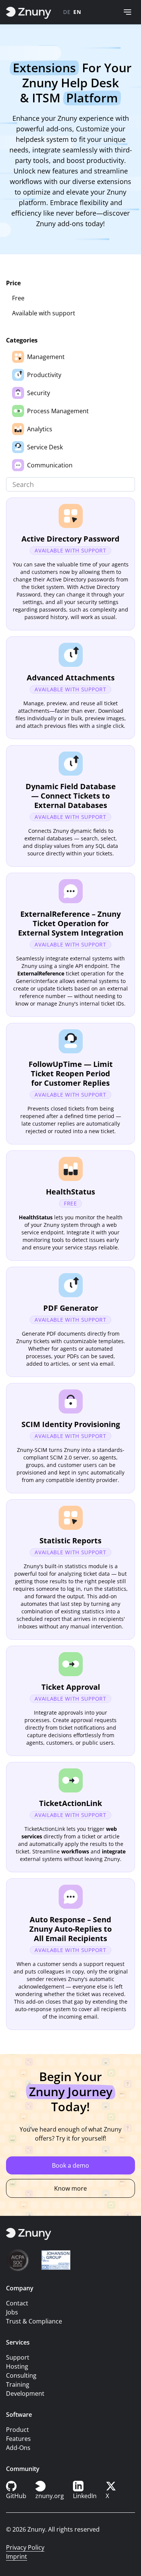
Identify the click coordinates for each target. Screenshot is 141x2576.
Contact (17, 2303)
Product (17, 2430)
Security (39, 393)
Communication (50, 465)
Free (18, 298)
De (67, 12)
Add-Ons (18, 2448)
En (77, 12)
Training (18, 2384)
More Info (70, 564)
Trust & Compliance (34, 2321)
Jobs (12, 2312)
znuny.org (50, 2496)
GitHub (16, 2496)
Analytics (40, 429)
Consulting (21, 2375)
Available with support (44, 313)
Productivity (44, 375)
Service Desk (45, 447)
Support (18, 2357)
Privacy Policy (25, 2547)
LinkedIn (85, 2496)
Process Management (58, 411)
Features (18, 2439)
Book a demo (70, 2165)
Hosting (17, 2366)
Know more (70, 2188)
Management (46, 357)
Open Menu (127, 12)
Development (25, 2393)
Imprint (17, 2556)
